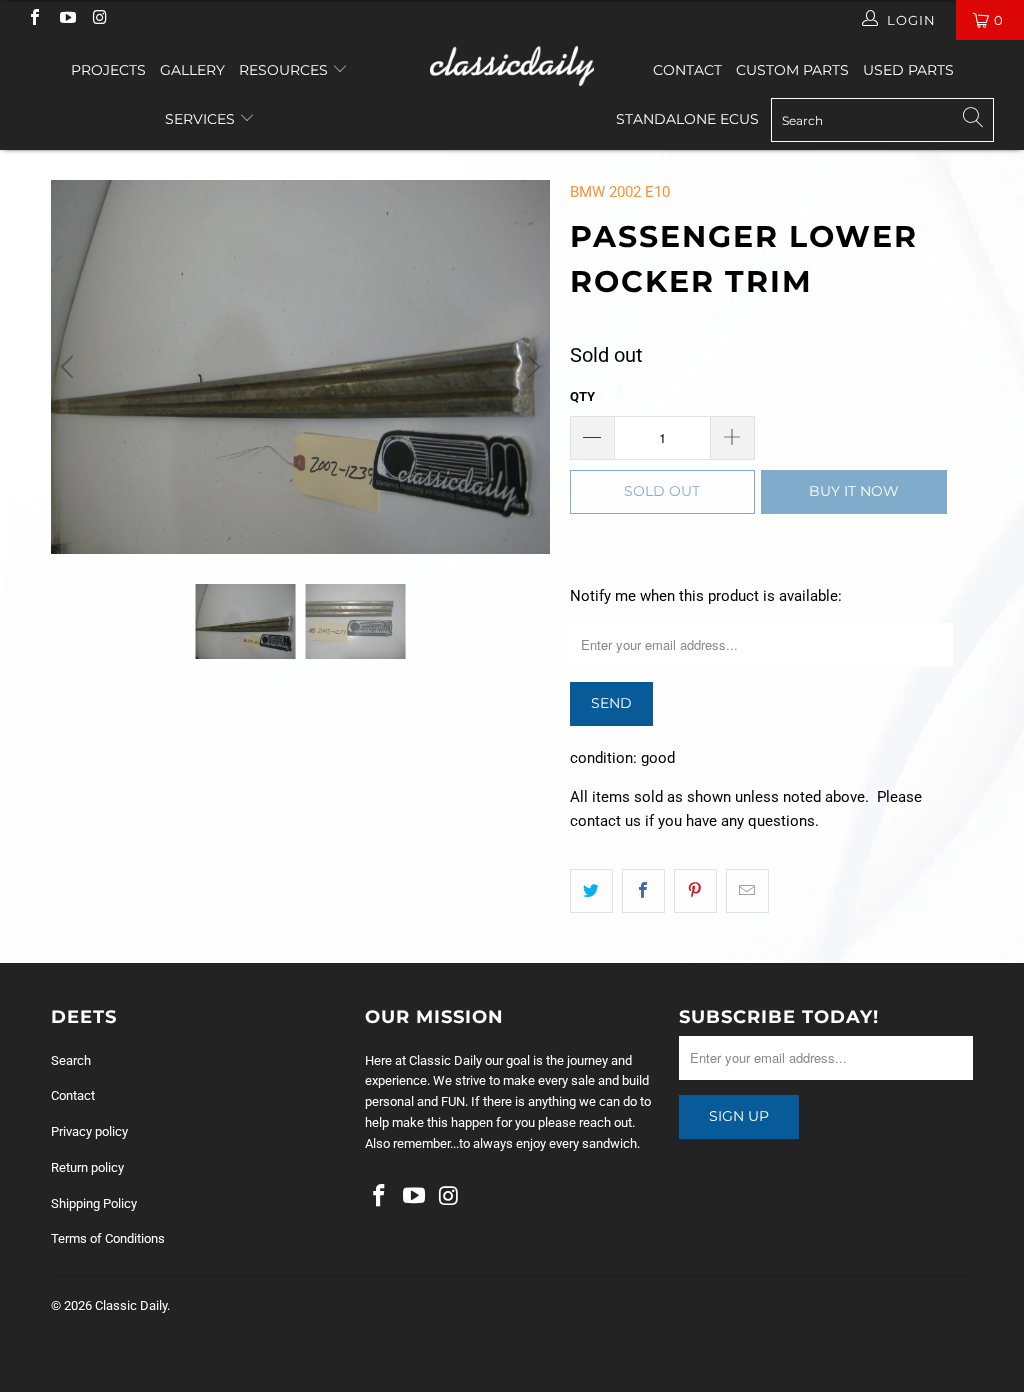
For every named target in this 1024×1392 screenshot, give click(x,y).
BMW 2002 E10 (620, 192)
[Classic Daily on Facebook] (34, 19)
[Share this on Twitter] (591, 891)
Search (71, 1060)
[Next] (531, 367)
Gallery (192, 70)
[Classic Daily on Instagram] (99, 19)
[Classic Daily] (512, 66)
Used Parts (908, 70)
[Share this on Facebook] (643, 891)
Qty (582, 396)
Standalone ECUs (687, 119)
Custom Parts (792, 70)
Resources (285, 70)
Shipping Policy (94, 1203)
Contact (687, 70)
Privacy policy (89, 1131)
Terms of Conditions (108, 1238)
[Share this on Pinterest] (695, 891)
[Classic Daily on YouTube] (66, 19)
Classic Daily (131, 1305)
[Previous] (70, 367)
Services (202, 119)
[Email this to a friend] (747, 891)
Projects (108, 70)
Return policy (87, 1167)
